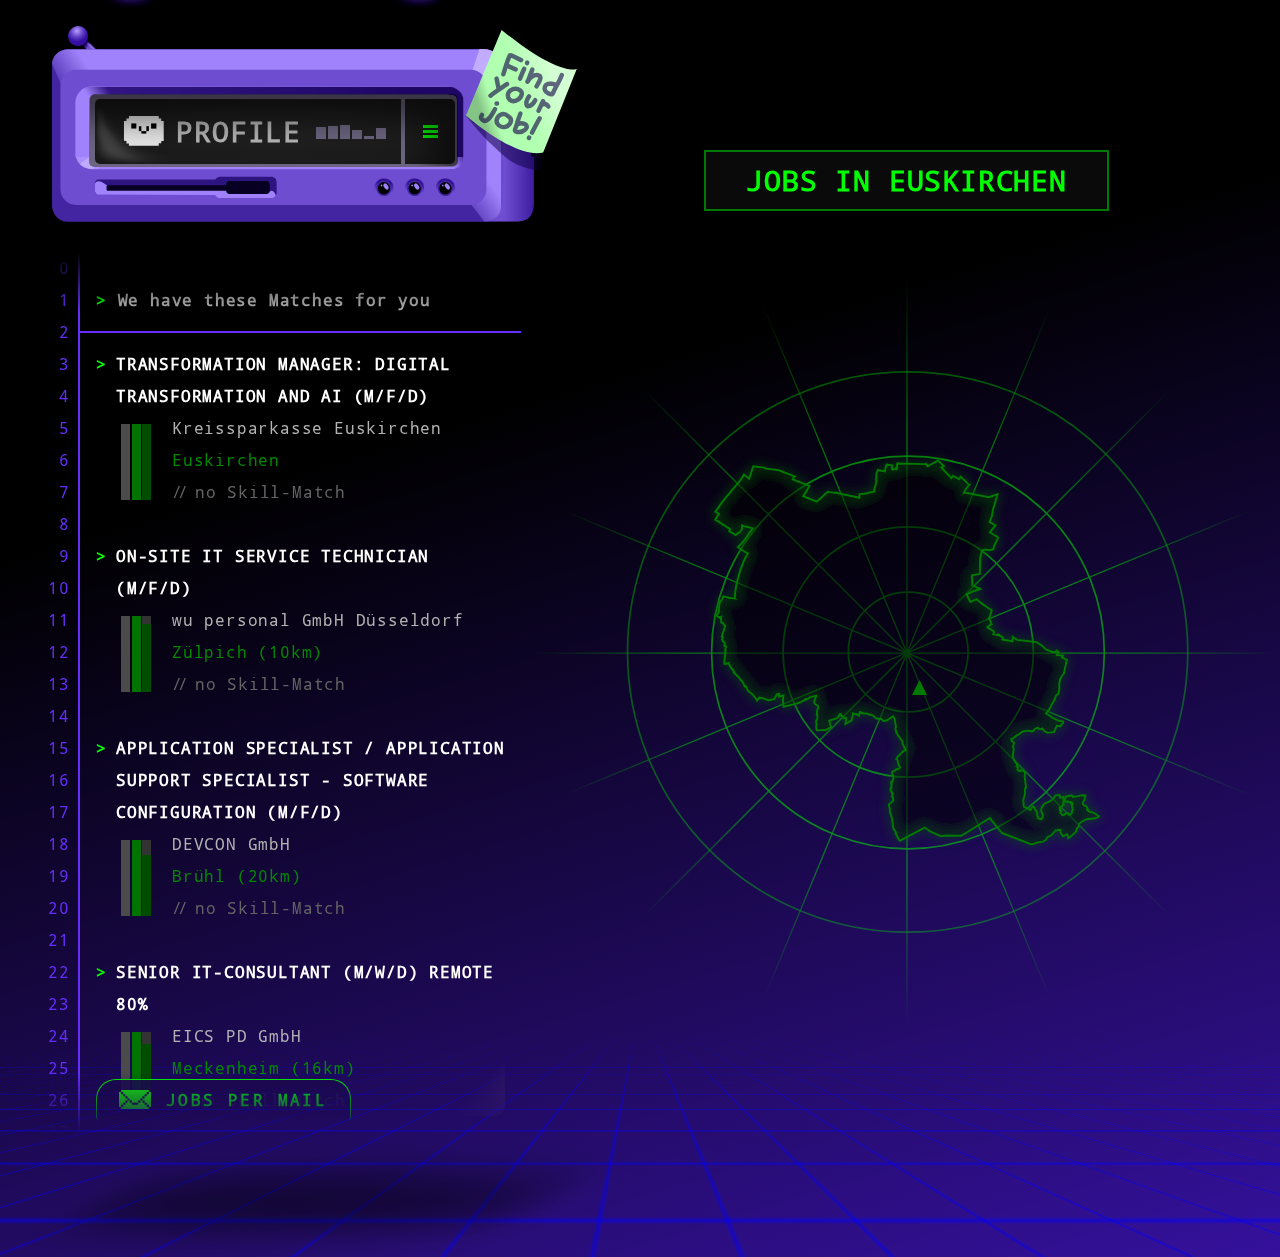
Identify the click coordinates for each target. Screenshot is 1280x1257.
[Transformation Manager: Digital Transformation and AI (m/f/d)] (919, 685)
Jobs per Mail (246, 1100)
